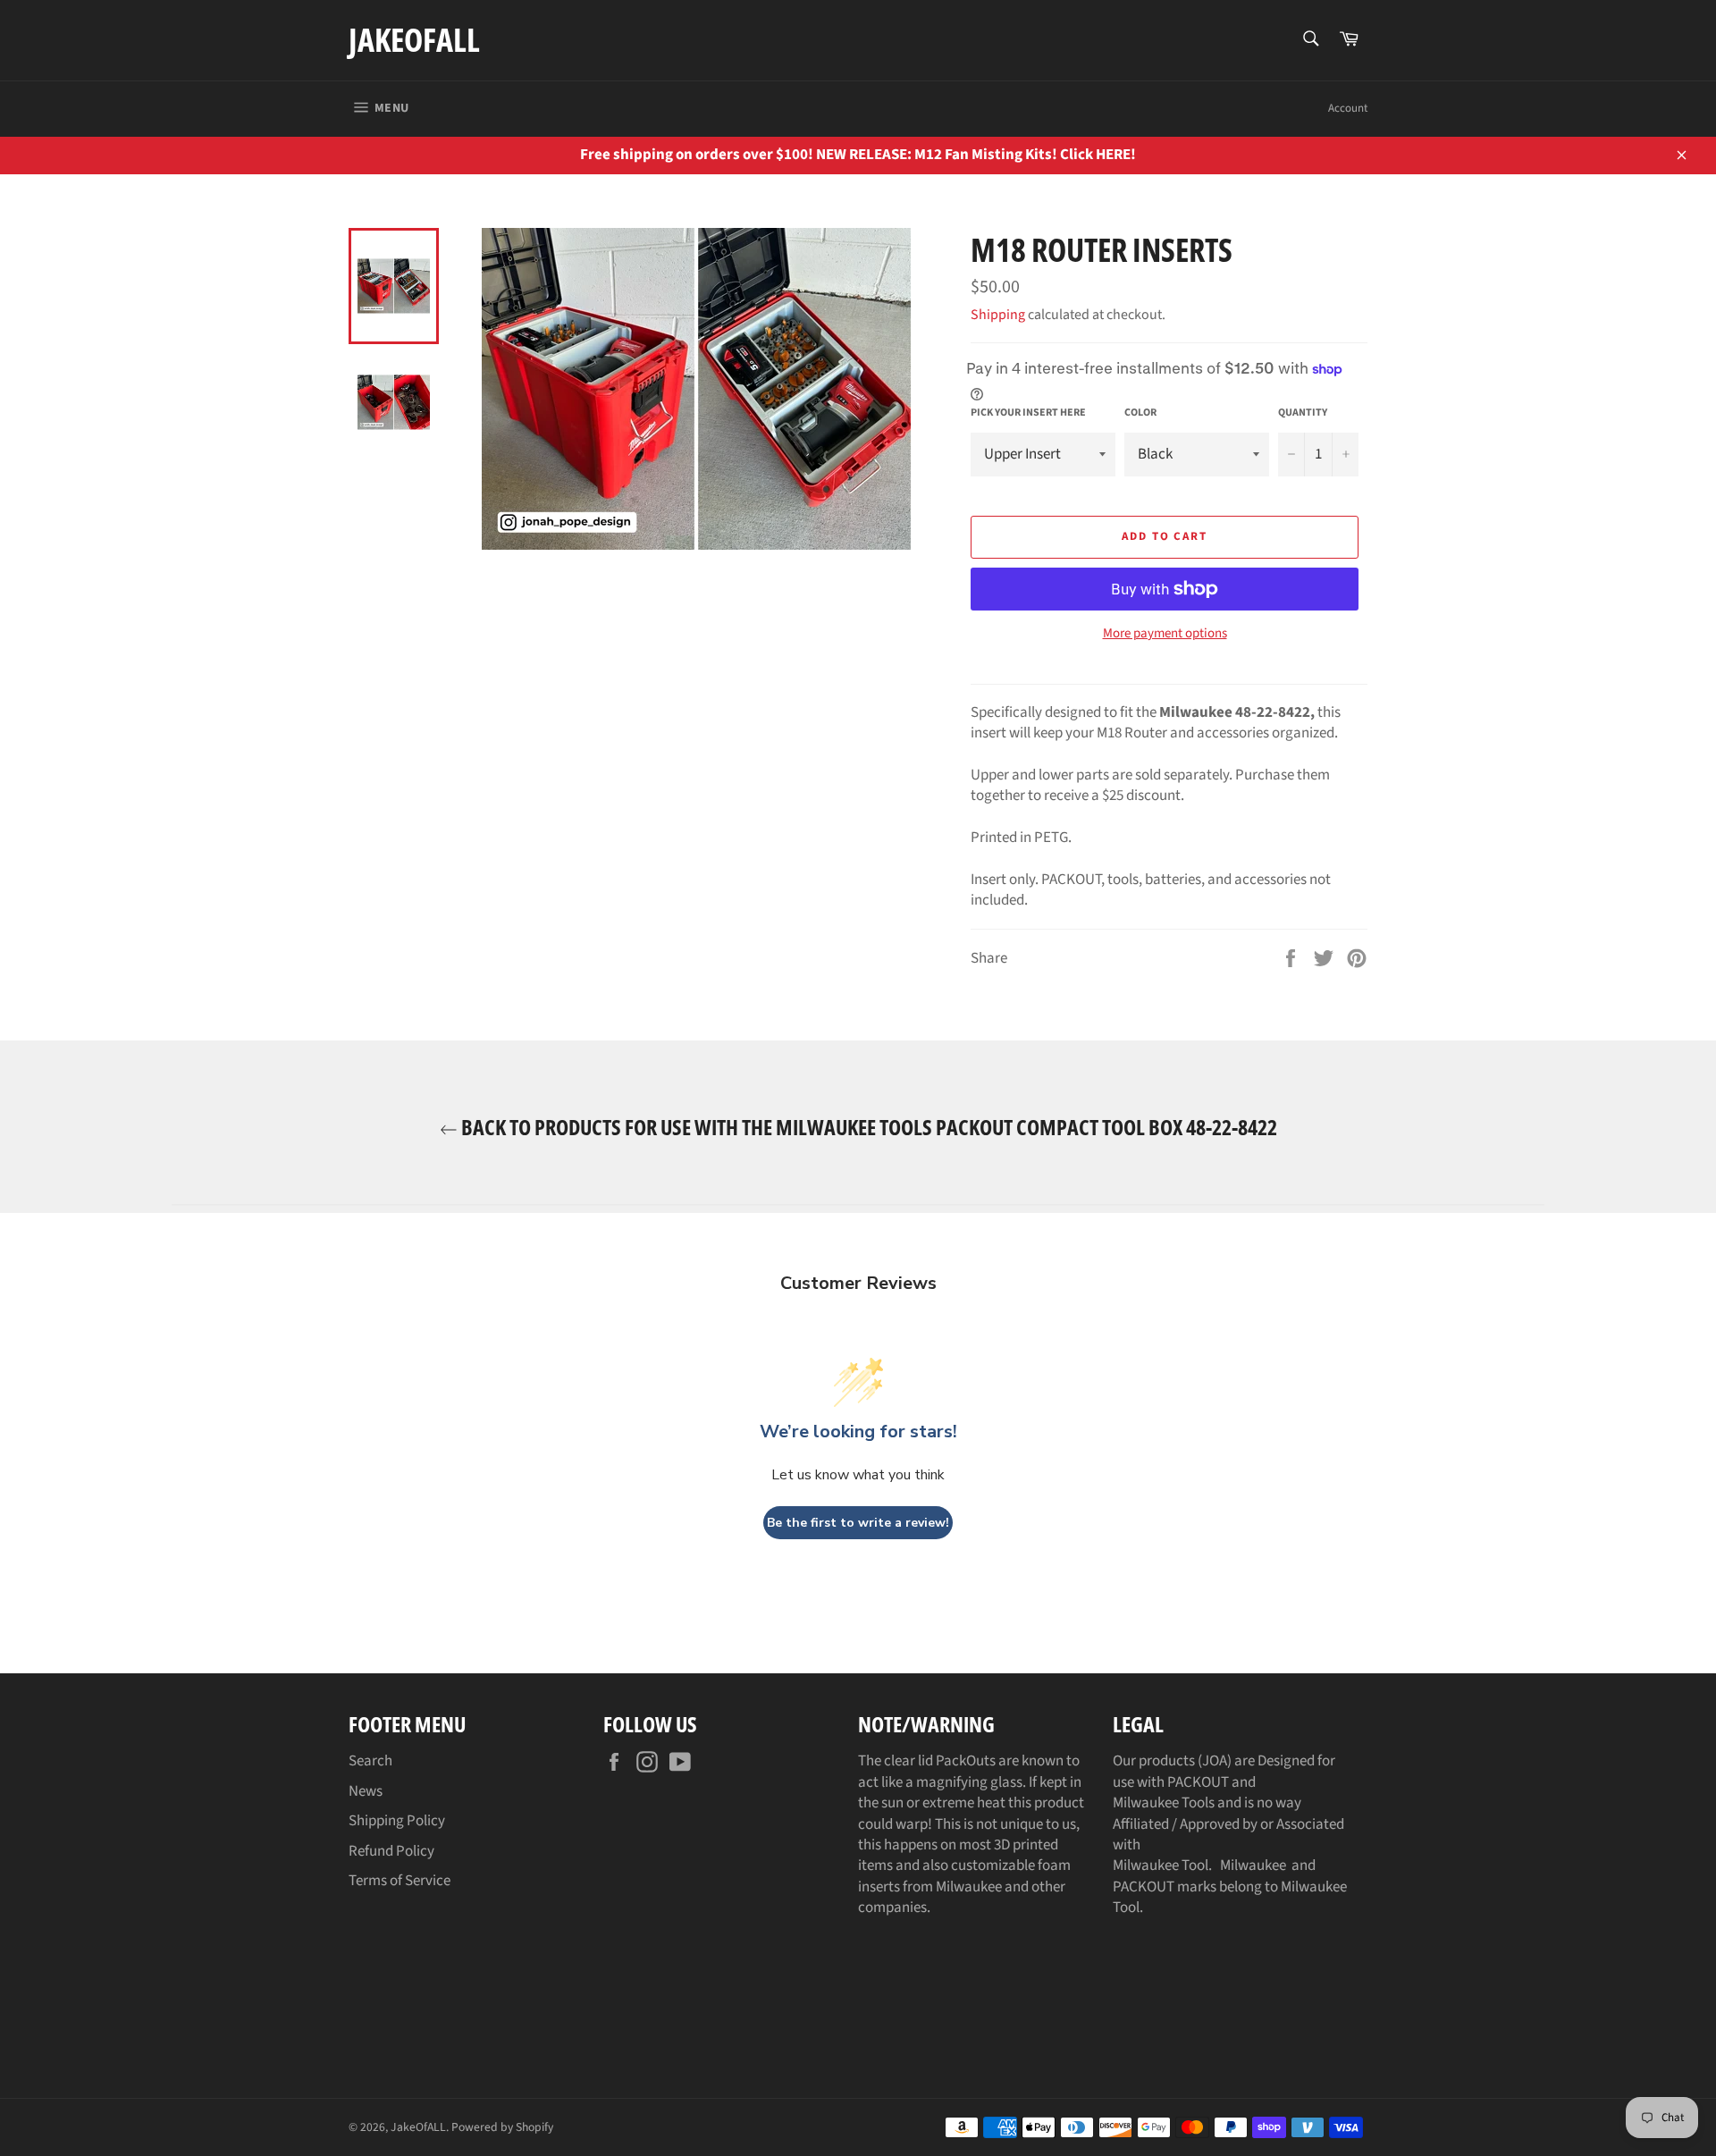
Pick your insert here (1028, 413)
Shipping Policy (397, 1821)
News (366, 1791)
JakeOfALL (414, 40)
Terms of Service (400, 1881)
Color (1140, 413)
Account (1348, 108)
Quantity (1303, 413)
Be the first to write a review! (858, 1523)
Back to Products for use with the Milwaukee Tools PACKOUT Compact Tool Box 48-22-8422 (867, 1127)
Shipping (998, 315)
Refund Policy (391, 1851)
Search (370, 1761)
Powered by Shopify (502, 2127)
